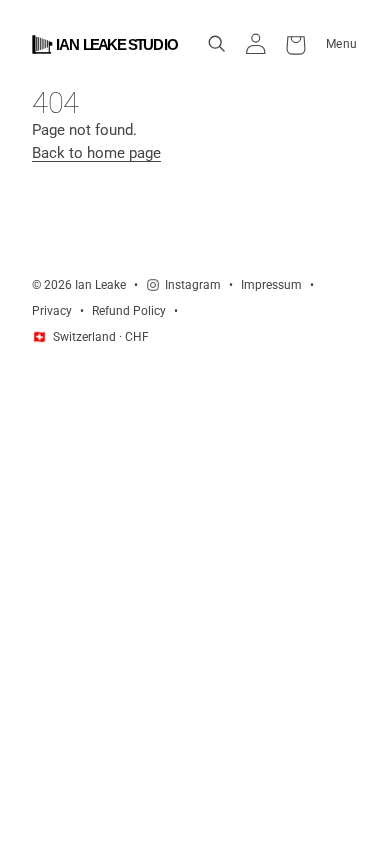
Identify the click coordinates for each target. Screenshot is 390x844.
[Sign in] (256, 44)
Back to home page (96, 153)
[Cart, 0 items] (296, 44)
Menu (342, 43)
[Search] (217, 44)
